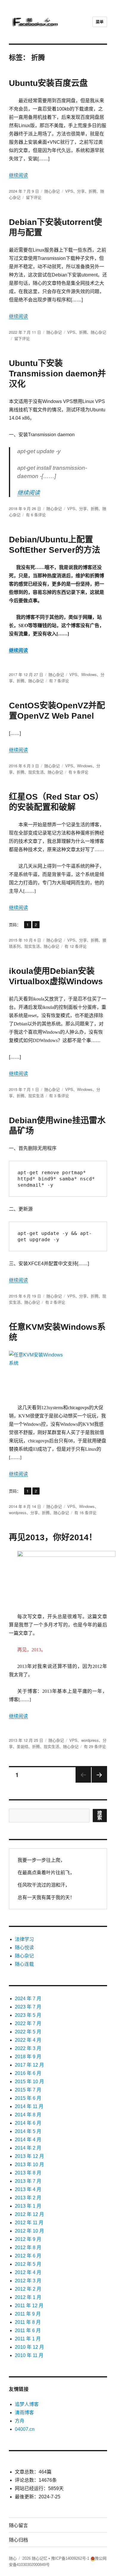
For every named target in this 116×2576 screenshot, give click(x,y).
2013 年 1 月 (28, 2206)
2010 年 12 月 (29, 2347)
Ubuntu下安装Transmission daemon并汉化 (57, 374)
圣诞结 (22, 1746)
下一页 (97, 1782)
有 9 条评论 (78, 772)
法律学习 (24, 1939)
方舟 (20, 2421)
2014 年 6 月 (28, 2123)
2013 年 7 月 (28, 2181)
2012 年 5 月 (28, 2264)
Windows (89, 674)
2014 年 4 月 (28, 2140)
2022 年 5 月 (28, 2032)
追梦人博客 (27, 2404)
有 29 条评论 (95, 1746)
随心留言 (18, 2525)
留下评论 (34, 197)
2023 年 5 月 (28, 2015)
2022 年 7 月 (28, 2023)
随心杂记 (52, 191)
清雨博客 (24, 2413)
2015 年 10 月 (29, 2082)
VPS (69, 191)
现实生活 (36, 772)
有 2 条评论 (55, 1302)
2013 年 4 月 (28, 2189)
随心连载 (24, 1964)
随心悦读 (24, 1948)
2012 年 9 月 (28, 2239)
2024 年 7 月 (28, 1999)
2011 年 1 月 (28, 2339)
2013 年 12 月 (29, 2156)
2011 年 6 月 (28, 2330)
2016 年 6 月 (28, 2073)
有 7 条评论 (59, 681)
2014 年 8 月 (28, 2115)
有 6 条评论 (36, 515)
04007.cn (25, 2429)
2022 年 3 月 (28, 2048)
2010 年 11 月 (29, 2355)
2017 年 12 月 (29, 2065)
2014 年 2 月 (28, 2148)
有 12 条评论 (76, 946)
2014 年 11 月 (29, 2106)
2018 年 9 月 (28, 2057)
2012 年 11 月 (29, 2223)
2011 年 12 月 (29, 2306)
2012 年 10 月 (29, 2231)
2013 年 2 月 (28, 2198)
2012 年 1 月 (28, 2297)
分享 (81, 191)
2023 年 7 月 (28, 2007)
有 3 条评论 (59, 1096)
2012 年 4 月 (28, 2272)
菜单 (100, 22)
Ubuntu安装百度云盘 (48, 83)
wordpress (18, 1512)
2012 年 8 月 (28, 2247)
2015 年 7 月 (28, 2090)
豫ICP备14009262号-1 (70, 2558)
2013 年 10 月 (29, 2164)
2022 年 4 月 (28, 2040)
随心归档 (18, 2540)
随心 (13, 2558)
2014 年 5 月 (28, 2131)
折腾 (93, 191)
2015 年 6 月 (28, 2098)
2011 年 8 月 (28, 2322)
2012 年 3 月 (28, 2281)
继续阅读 (18, 175)
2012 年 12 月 (29, 2214)
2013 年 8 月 (28, 2173)
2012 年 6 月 (28, 2256)
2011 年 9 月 (28, 2314)
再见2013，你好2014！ (53, 1537)
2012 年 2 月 (28, 2289)
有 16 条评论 (85, 1512)
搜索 (100, 1815)
